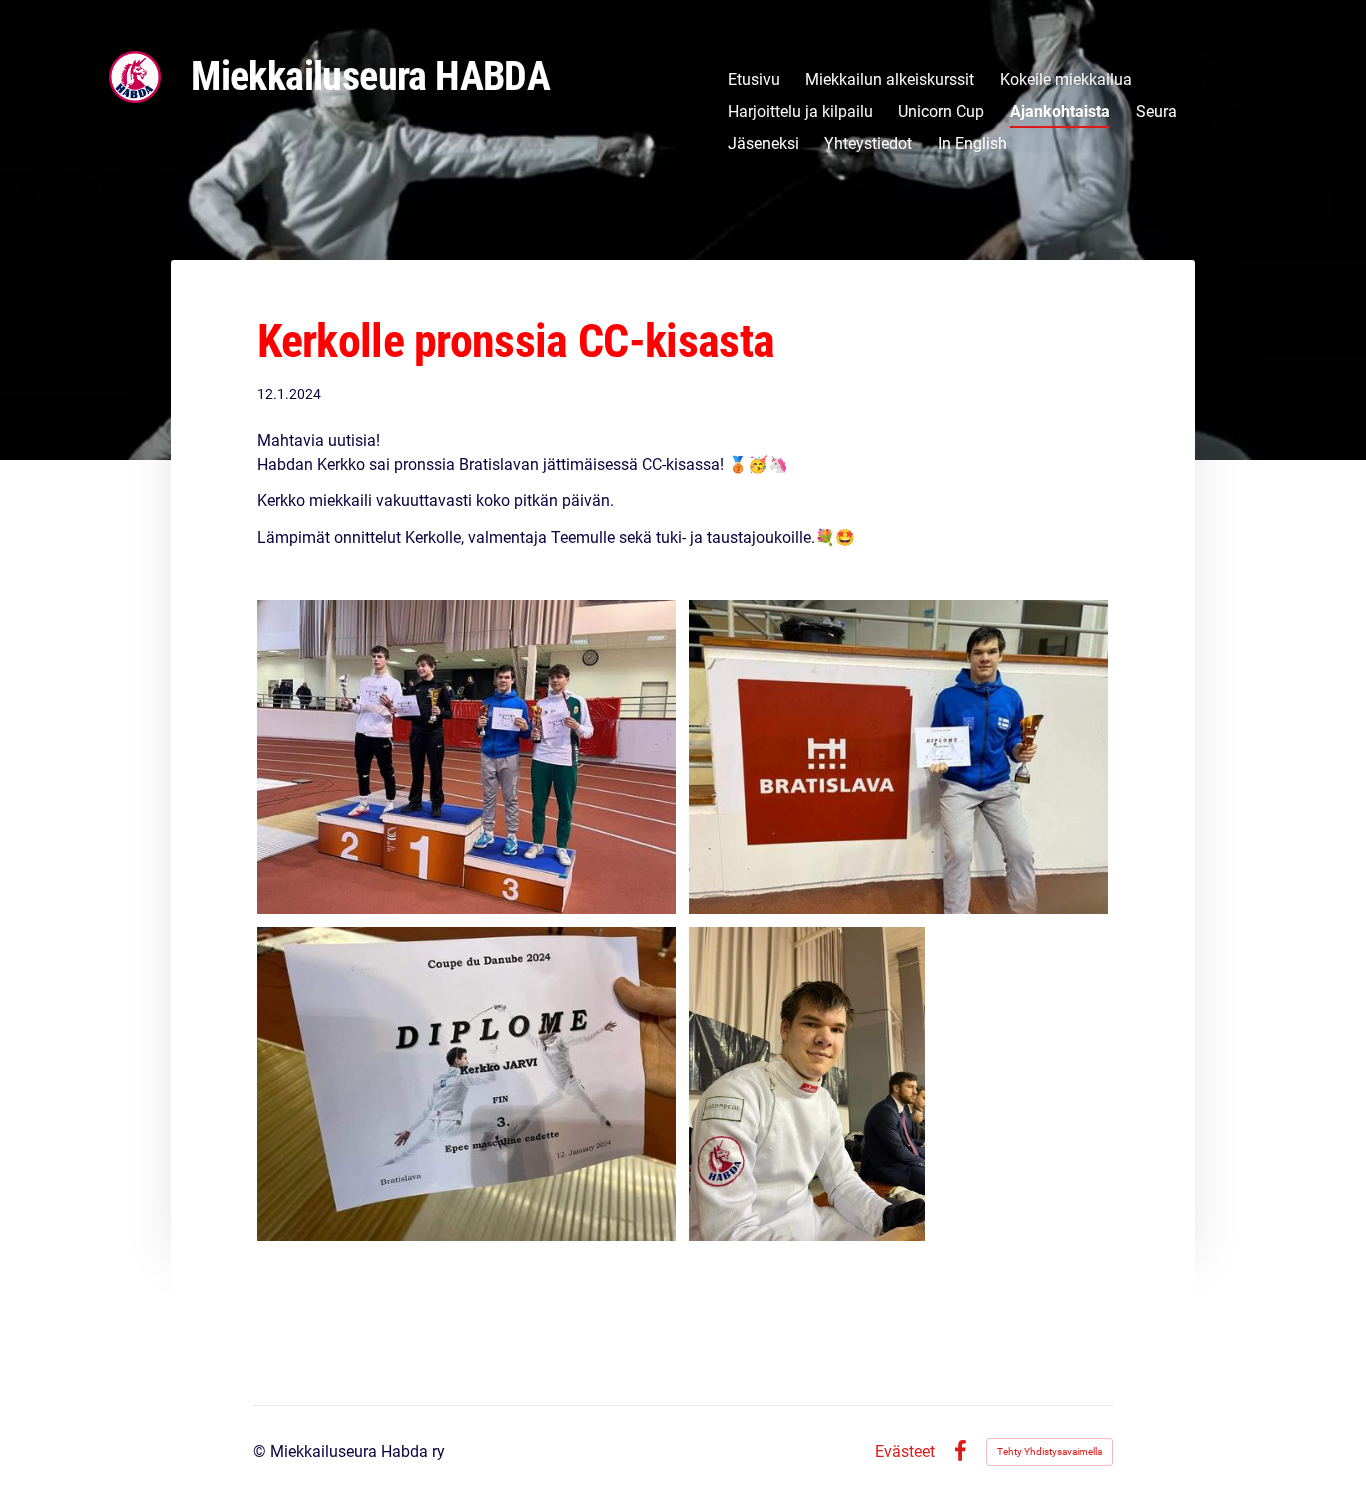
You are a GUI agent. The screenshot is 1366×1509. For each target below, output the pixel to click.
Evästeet (905, 1452)
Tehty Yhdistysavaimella (1049, 1451)
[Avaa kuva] (466, 757)
